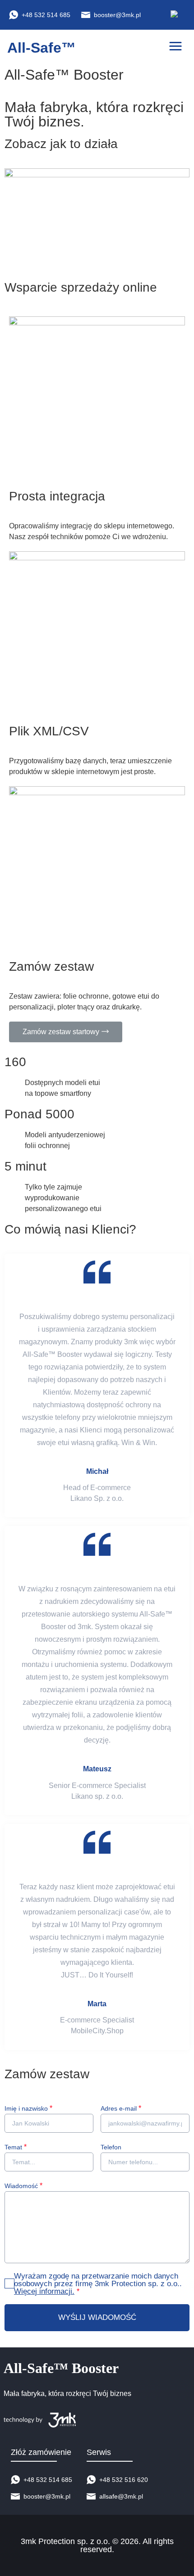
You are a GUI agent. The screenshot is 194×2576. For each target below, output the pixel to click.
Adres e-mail (121, 2108)
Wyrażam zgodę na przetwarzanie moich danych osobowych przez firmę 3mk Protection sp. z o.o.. (98, 2284)
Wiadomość (23, 2186)
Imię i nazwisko (28, 2108)
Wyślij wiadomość (97, 2317)
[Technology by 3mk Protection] (67, 2420)
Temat (16, 2147)
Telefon (111, 2147)
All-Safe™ (42, 48)
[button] (176, 46)
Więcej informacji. (44, 2291)
